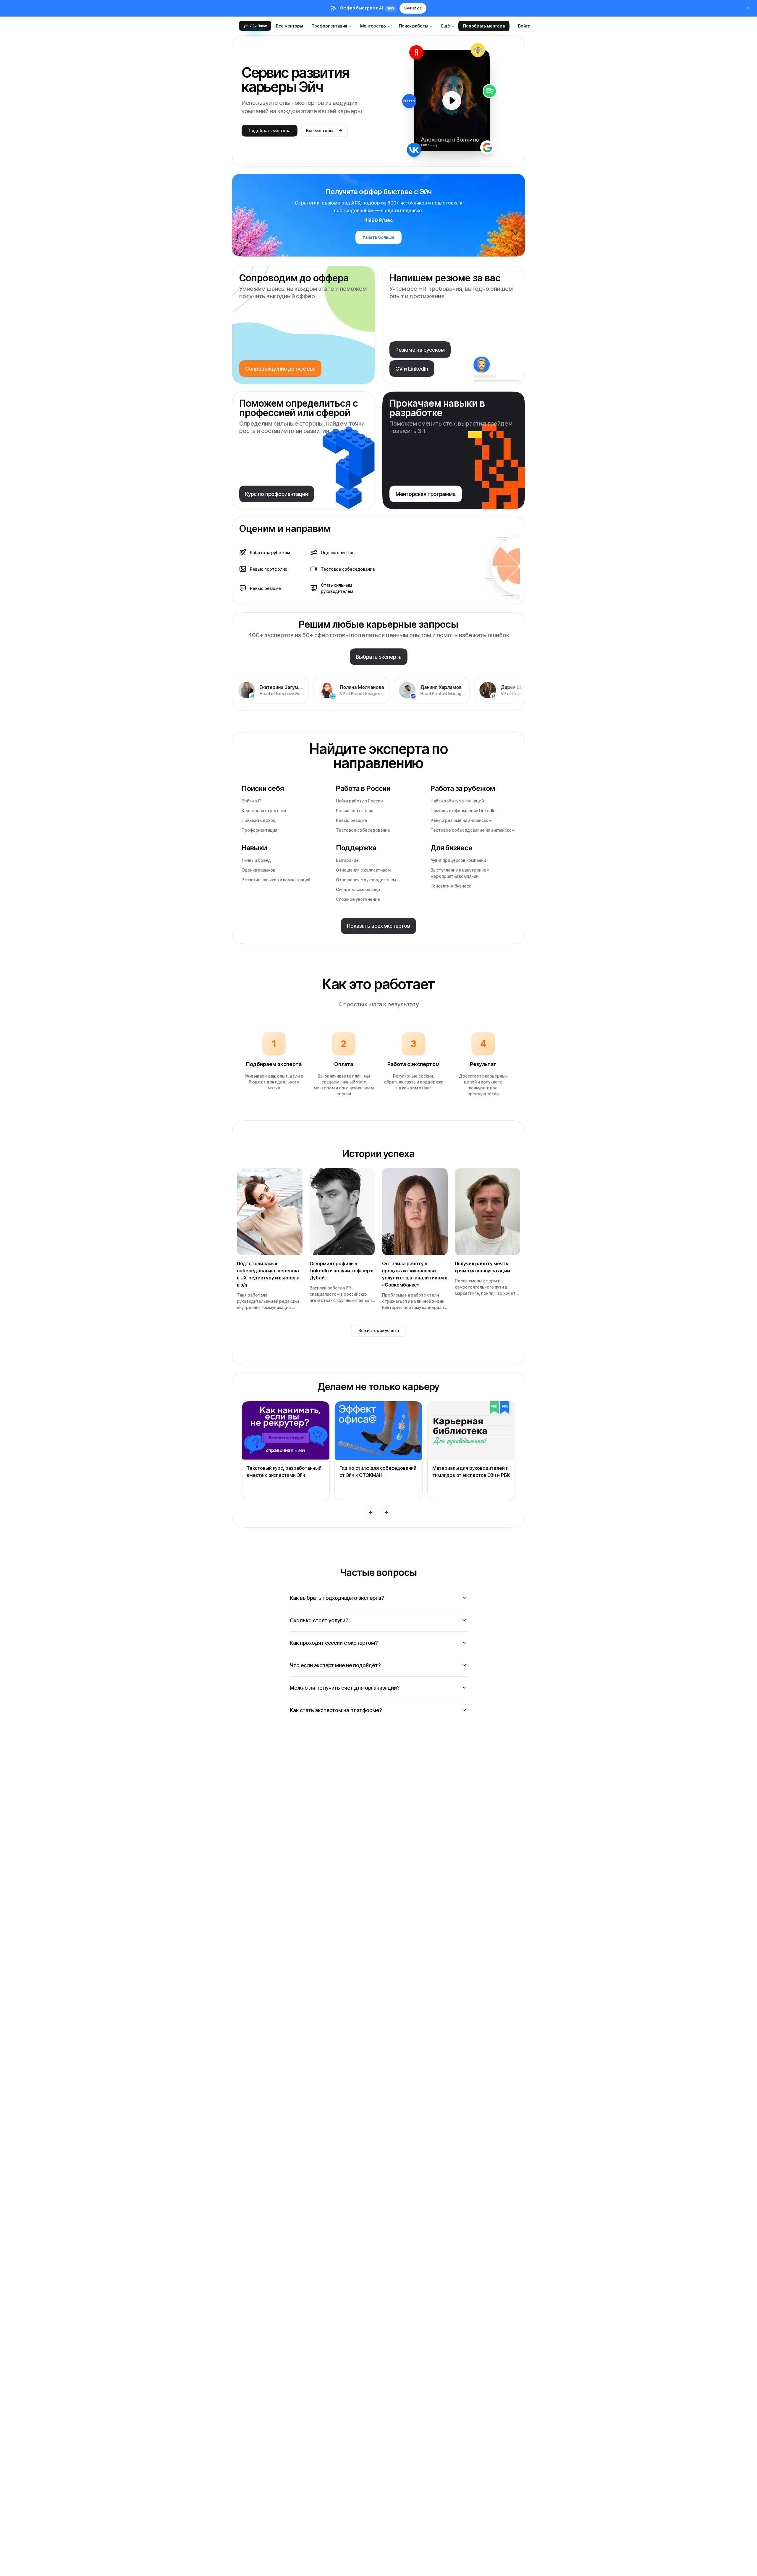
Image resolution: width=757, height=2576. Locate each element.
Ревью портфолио (355, 811)
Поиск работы (414, 26)
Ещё (446, 26)
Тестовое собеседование (363, 830)
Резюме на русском (420, 350)
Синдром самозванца (358, 889)
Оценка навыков (258, 870)
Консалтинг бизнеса (451, 886)
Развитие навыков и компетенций (276, 880)
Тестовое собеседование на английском (473, 830)
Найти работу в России (359, 801)
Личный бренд (256, 860)
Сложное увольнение (358, 899)
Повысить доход (259, 820)
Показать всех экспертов (378, 926)
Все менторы (289, 26)
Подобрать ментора (484, 26)
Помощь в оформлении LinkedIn (463, 811)
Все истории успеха (379, 1330)
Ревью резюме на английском (461, 820)
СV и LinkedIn (412, 369)
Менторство (373, 26)
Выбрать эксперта (379, 657)
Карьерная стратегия (264, 811)
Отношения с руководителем (366, 880)
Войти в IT (252, 801)
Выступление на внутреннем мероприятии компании (460, 873)
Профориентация (329, 26)
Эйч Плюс (413, 8)
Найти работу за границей (457, 801)
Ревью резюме (351, 820)
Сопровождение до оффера (280, 369)
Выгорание (347, 860)
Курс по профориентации (277, 494)
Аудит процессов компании (458, 860)
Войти (524, 26)
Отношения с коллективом (363, 870)
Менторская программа (426, 494)
